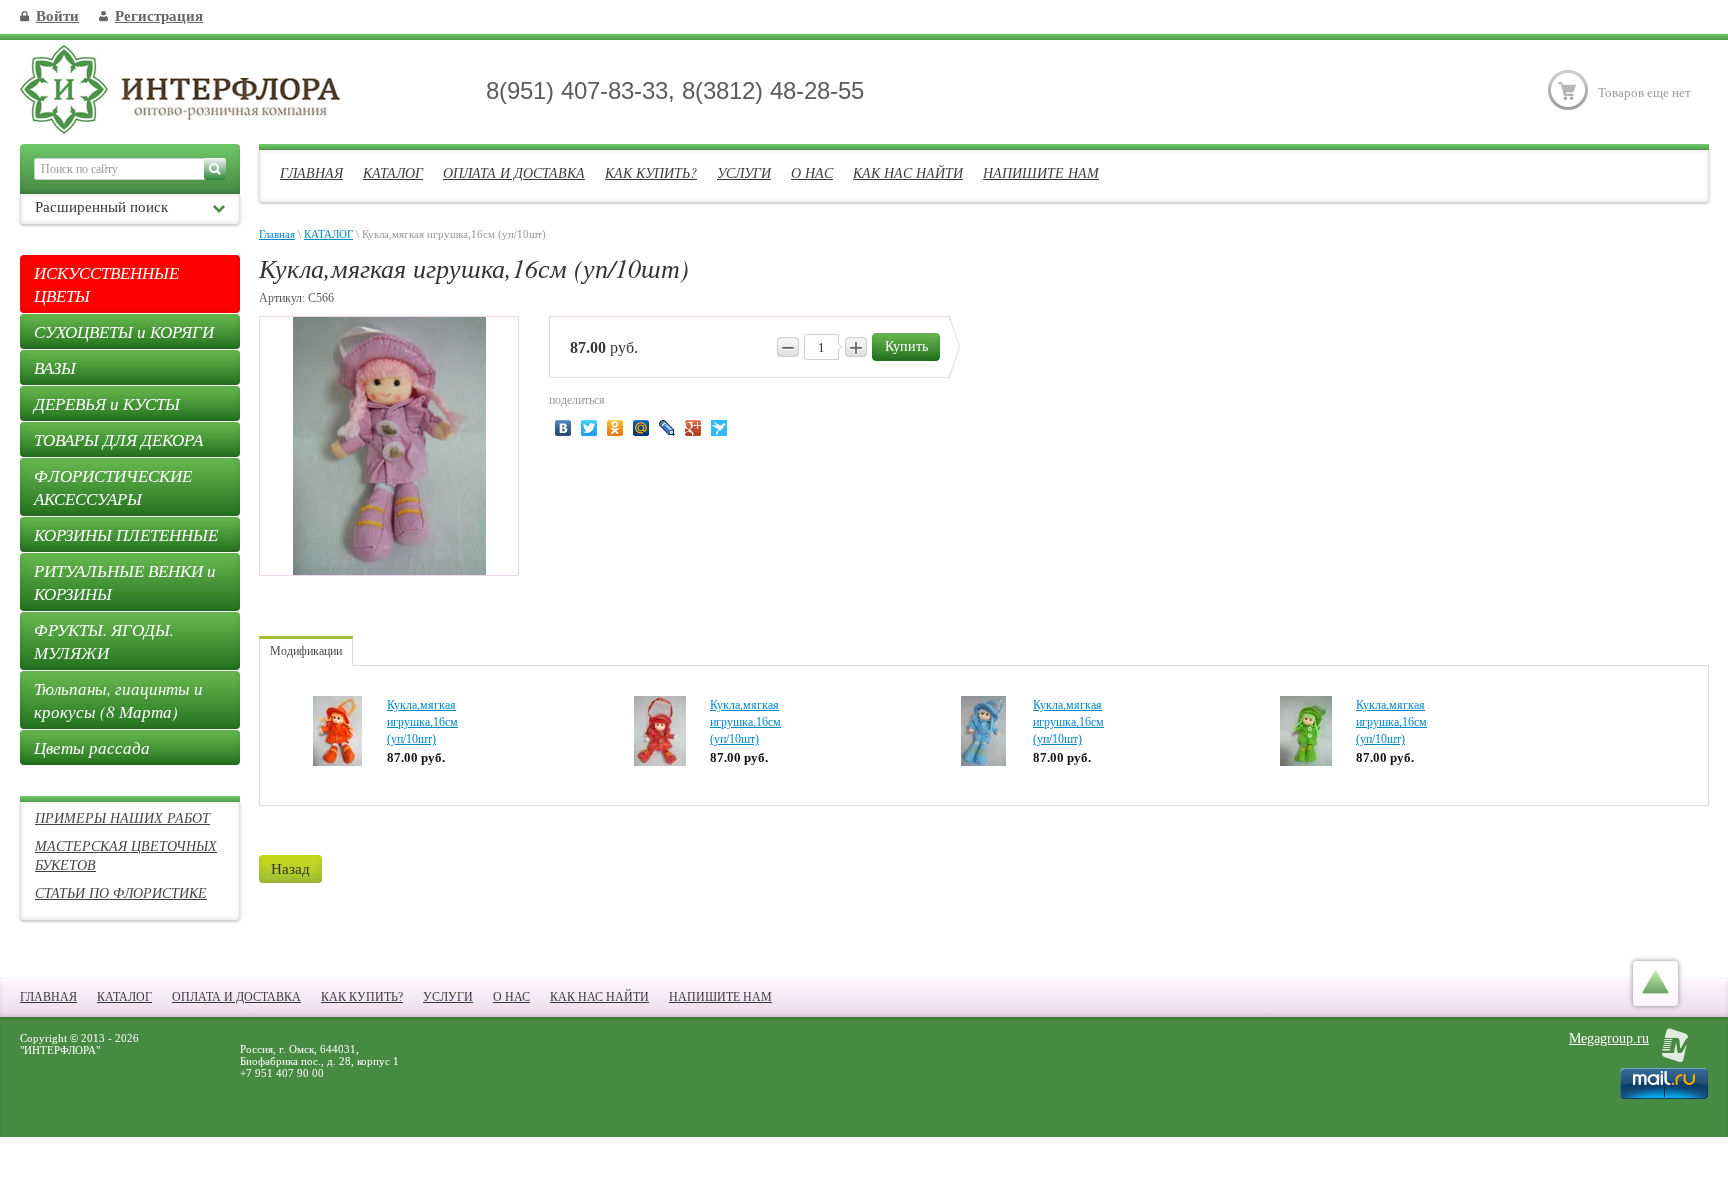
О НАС (812, 172)
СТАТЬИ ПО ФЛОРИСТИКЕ (121, 892)
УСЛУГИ (744, 172)
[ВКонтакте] (563, 428)
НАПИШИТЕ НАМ (1041, 172)
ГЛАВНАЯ (311, 172)
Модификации (306, 651)
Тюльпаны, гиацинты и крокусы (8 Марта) (118, 700)
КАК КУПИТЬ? (651, 172)
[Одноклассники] (615, 428)
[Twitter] (589, 428)
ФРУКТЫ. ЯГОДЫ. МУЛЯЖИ (104, 641)
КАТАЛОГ (393, 172)
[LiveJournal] (667, 428)
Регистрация (159, 16)
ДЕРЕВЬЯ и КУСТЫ (107, 403)
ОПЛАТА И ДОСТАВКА (514, 172)
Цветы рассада (92, 747)
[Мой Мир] (641, 428)
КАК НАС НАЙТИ (908, 172)
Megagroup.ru (1609, 1038)
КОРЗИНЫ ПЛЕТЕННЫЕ (126, 534)
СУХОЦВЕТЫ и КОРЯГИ (124, 331)
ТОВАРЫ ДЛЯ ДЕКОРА (118, 439)
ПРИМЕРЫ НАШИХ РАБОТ (122, 817)
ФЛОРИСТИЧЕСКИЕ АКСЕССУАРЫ (113, 487)
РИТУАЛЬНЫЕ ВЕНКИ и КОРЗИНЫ (125, 582)
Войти (57, 16)
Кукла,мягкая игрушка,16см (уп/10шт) (422, 722)
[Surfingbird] (719, 428)
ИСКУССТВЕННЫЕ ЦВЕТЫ (106, 284)
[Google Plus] (693, 428)
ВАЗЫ (55, 367)
